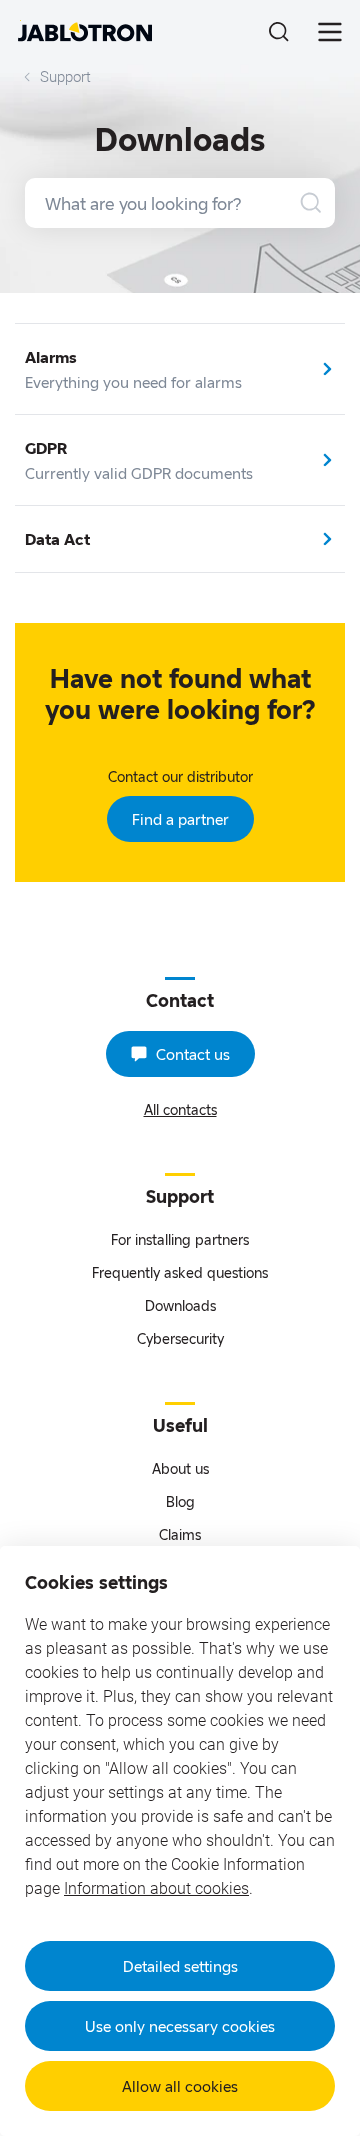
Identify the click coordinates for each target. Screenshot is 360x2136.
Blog (180, 1501)
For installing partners (180, 1239)
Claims (180, 1534)
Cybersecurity (180, 1338)
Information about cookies (156, 1888)
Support (65, 77)
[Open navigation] (330, 32)
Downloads (180, 1305)
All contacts (180, 1109)
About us (180, 1468)
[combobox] (180, 203)
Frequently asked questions (180, 1272)
